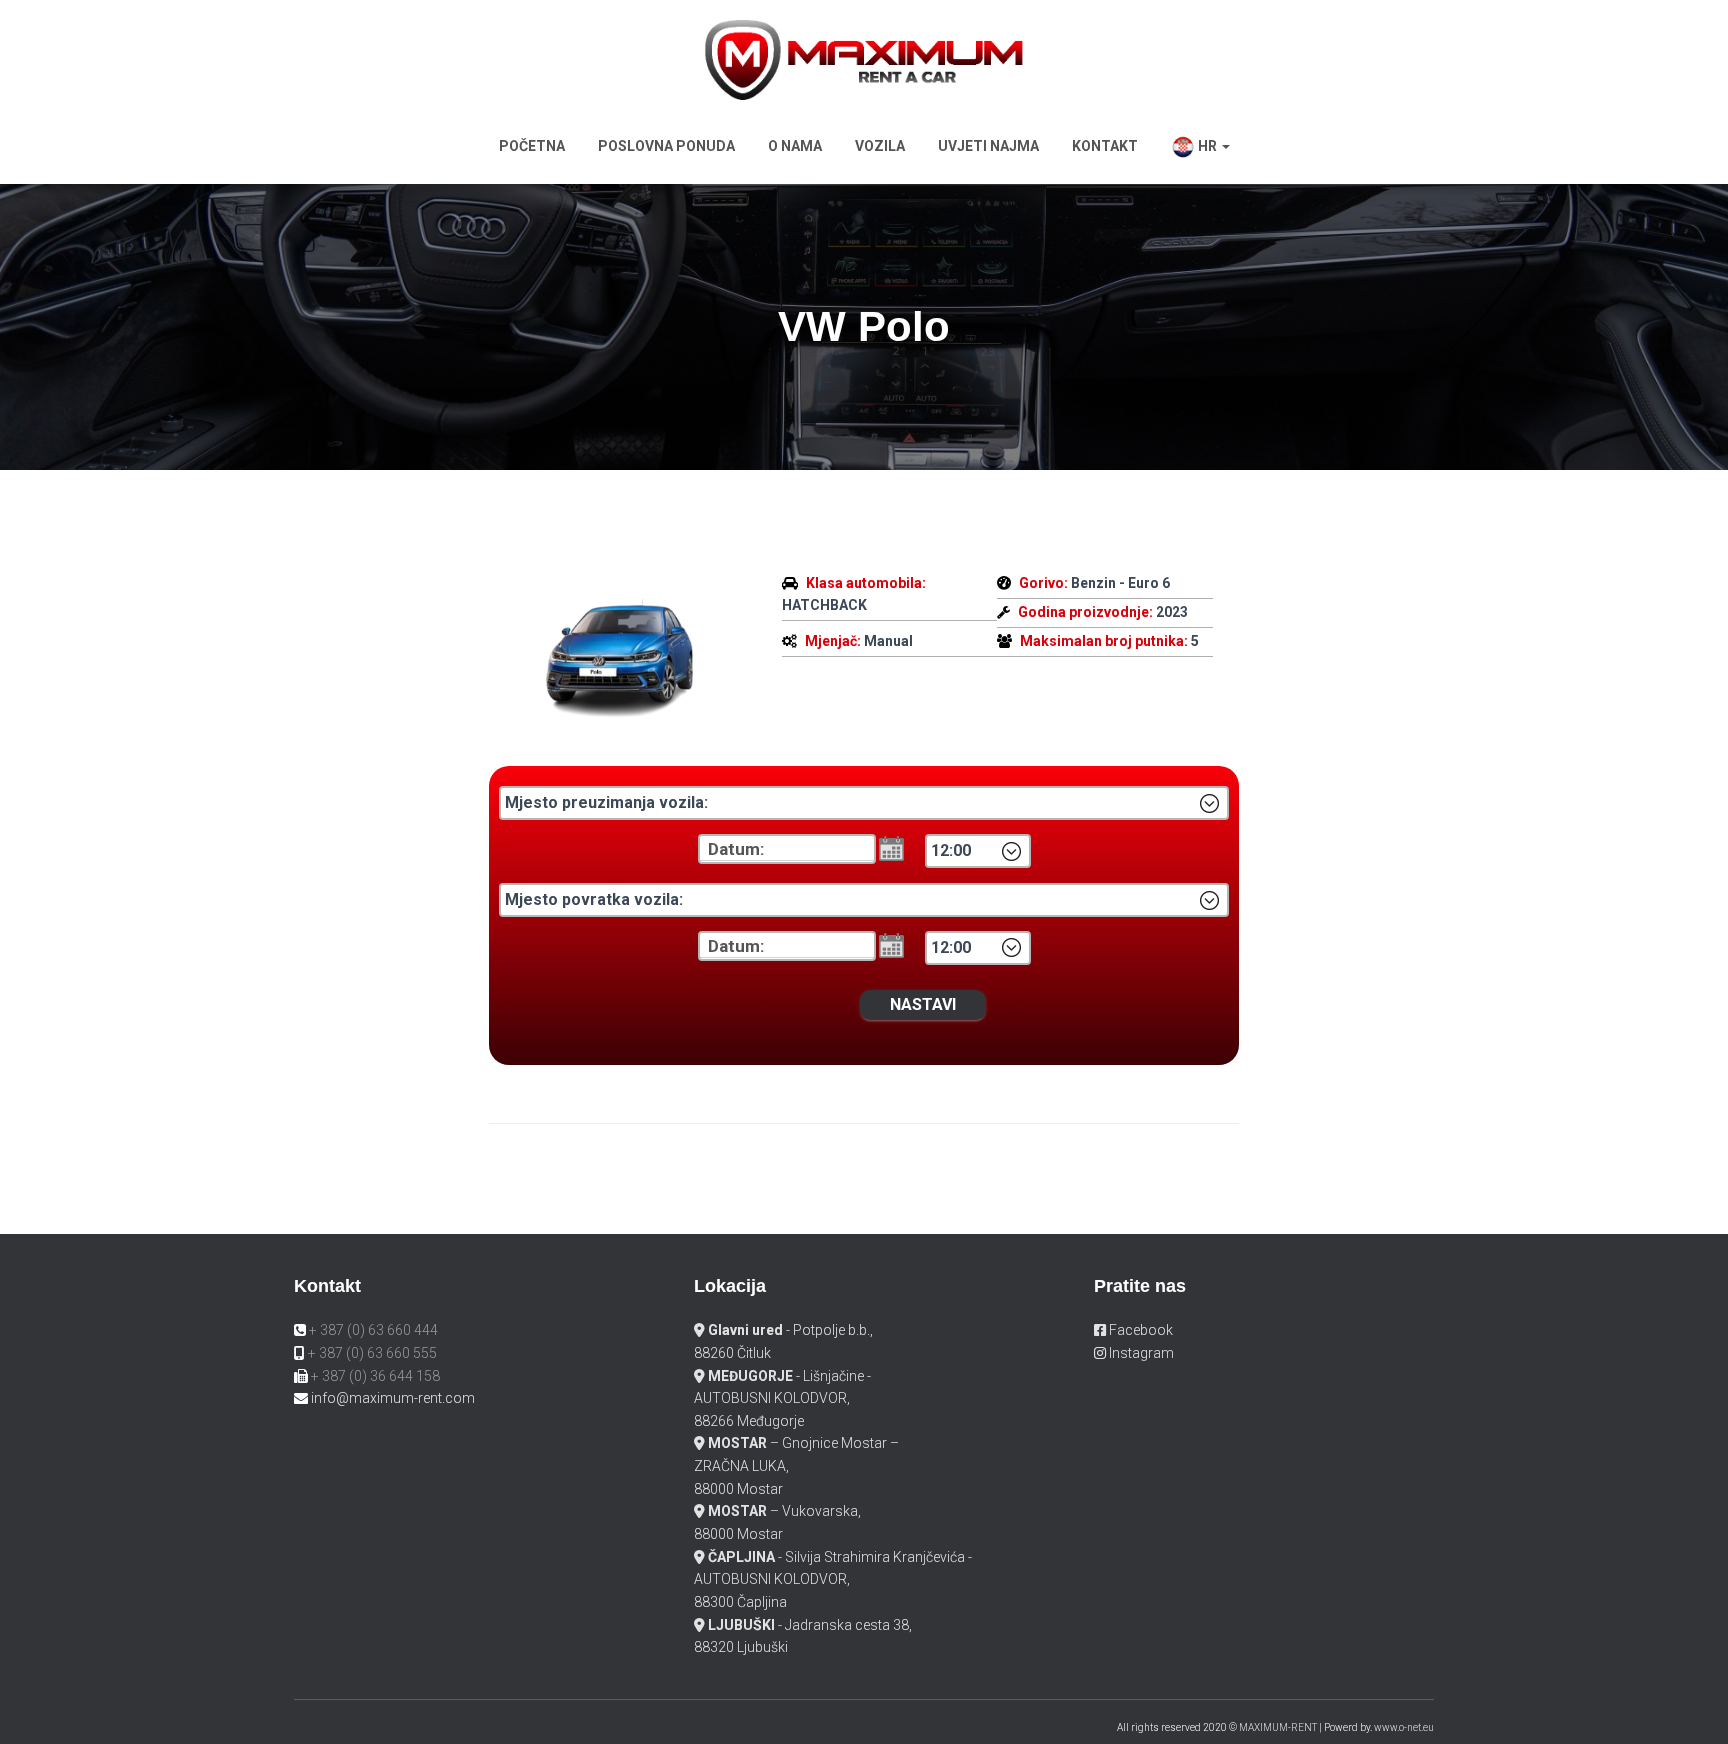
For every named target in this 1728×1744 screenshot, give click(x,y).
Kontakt (1105, 146)
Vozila (880, 146)
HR (1207, 146)
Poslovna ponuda (666, 146)
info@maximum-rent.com (393, 1398)
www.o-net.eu (1404, 1727)
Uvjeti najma (988, 146)
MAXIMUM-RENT (1278, 1727)
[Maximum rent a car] (864, 58)
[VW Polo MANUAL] (620, 651)
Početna (532, 146)
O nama (795, 146)
